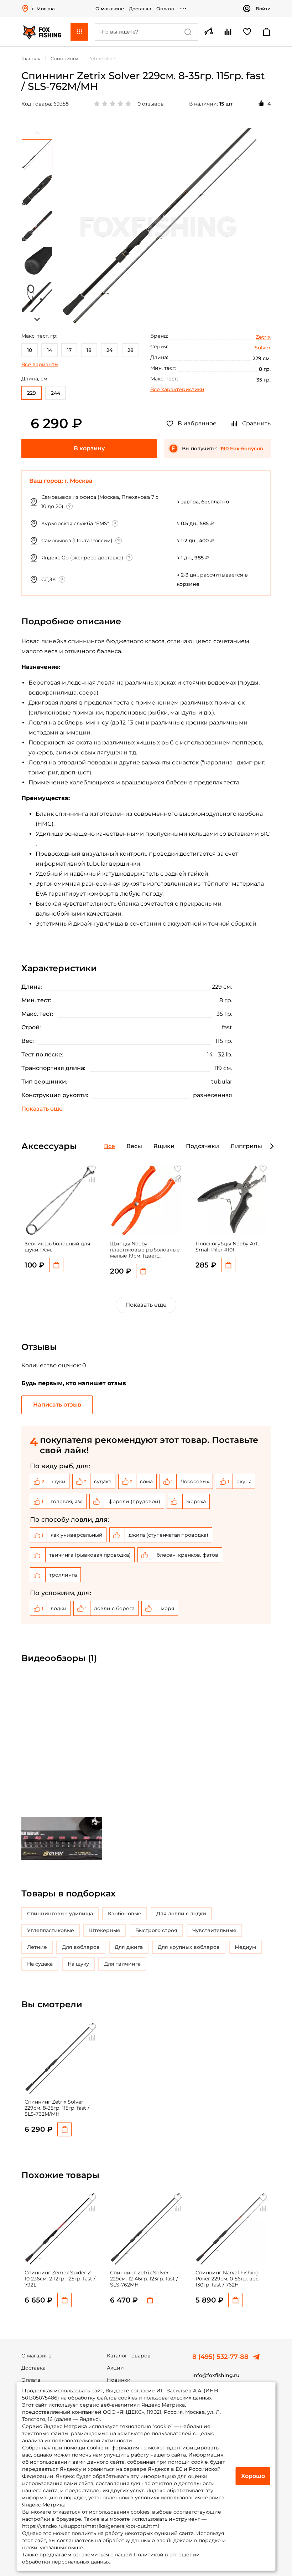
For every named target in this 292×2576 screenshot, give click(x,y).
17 (69, 350)
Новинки (119, 2380)
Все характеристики (177, 389)
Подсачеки (202, 1146)
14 (49, 350)
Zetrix (263, 337)
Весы (134, 1146)
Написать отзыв (57, 1405)
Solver (263, 348)
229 (32, 393)
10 (30, 350)
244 (56, 393)
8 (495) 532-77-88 (220, 2357)
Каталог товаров (129, 2356)
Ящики (164, 1146)
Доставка (140, 9)
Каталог (79, 32)
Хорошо (253, 2476)
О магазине (110, 9)
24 (109, 350)
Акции (115, 2368)
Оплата (165, 9)
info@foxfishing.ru (216, 2375)
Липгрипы (246, 1146)
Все (109, 1146)
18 (89, 350)
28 (131, 350)
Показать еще (146, 1305)
